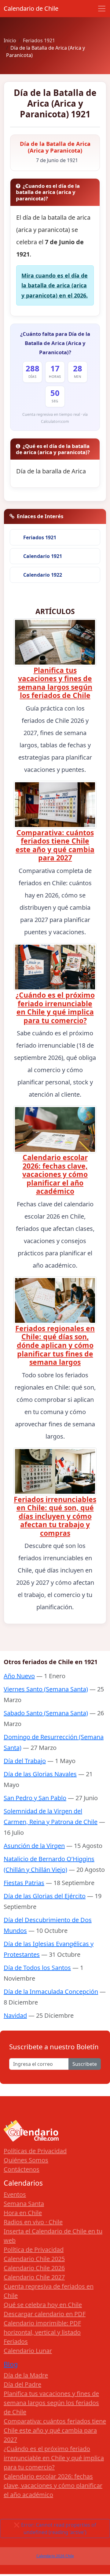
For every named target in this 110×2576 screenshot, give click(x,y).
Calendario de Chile (31, 8)
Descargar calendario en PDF (45, 2314)
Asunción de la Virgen (34, 1846)
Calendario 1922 (43, 575)
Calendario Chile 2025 (34, 2259)
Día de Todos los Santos (37, 1968)
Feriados (16, 2341)
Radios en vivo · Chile (33, 2222)
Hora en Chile (23, 2213)
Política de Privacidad (34, 2250)
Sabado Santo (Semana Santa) (46, 1713)
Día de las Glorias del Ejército (45, 1896)
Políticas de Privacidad (35, 2151)
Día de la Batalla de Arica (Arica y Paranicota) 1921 (55, 103)
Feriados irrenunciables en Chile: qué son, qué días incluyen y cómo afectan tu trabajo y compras (55, 1516)
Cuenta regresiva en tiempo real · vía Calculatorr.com (55, 418)
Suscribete (85, 2064)
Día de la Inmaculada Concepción (51, 1992)
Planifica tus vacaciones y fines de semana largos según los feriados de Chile (55, 683)
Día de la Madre (26, 2375)
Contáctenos (22, 2169)
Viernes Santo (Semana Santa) (46, 1689)
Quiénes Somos (26, 2160)
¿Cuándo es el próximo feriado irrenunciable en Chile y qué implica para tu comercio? (55, 1008)
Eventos (15, 2194)
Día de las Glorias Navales (40, 1774)
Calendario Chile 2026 (34, 2268)
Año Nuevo (19, 1676)
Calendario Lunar (28, 2351)
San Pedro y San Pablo (35, 1798)
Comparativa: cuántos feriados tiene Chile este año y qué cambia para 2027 (55, 845)
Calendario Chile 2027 (34, 2277)
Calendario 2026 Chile (55, 2556)
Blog (11, 2364)
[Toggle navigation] (102, 9)
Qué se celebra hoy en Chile (43, 2305)
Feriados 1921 (40, 537)
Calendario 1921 (43, 556)
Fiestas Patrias (24, 1883)
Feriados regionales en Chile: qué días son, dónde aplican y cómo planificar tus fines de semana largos (55, 1345)
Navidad (15, 2015)
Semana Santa (24, 2204)
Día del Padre (22, 2384)
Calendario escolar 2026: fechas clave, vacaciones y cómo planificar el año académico (55, 1174)
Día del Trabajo (25, 1761)
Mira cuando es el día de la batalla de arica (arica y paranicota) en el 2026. (55, 285)
